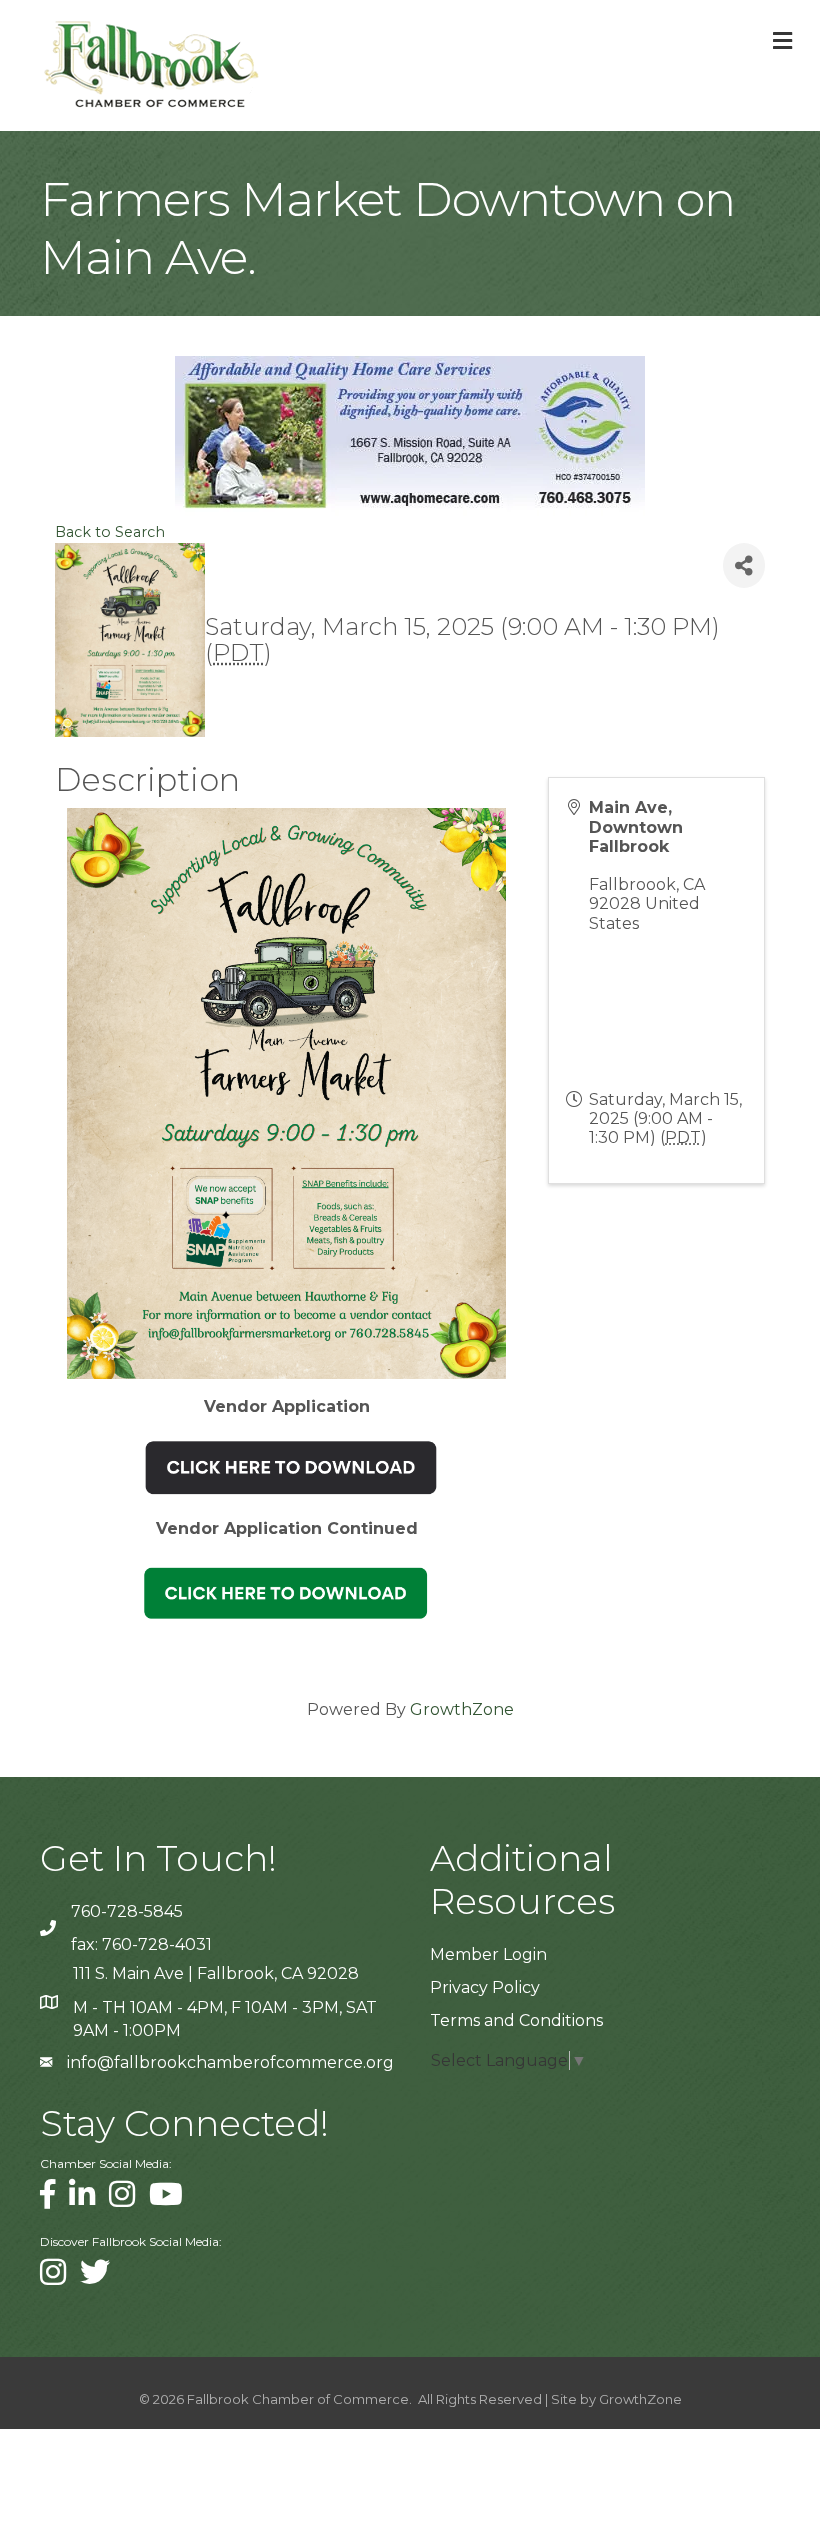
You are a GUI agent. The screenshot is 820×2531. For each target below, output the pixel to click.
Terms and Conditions (516, 2020)
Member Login (488, 1954)
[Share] (744, 565)
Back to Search (110, 532)
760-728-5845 (127, 1911)
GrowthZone (462, 1709)
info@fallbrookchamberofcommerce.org (230, 2062)
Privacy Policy (485, 1987)
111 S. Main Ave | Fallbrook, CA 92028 (216, 1973)
